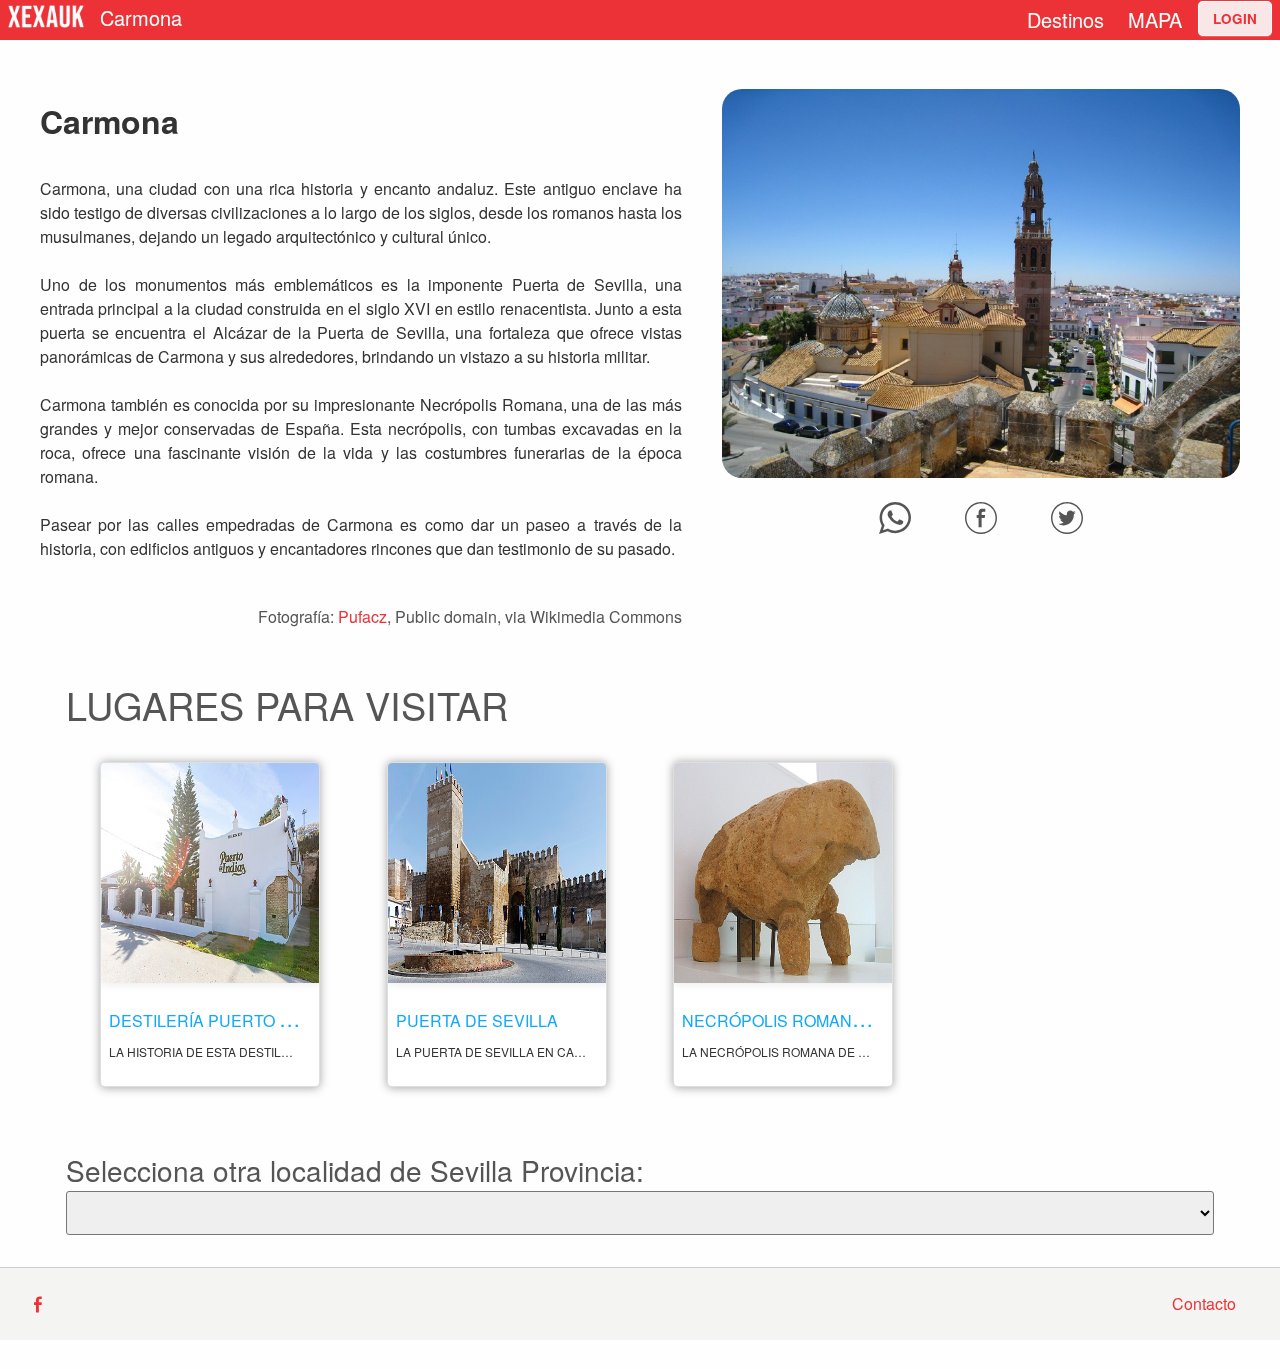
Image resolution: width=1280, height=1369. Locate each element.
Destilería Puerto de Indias (234, 1020)
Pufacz (362, 616)
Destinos (1065, 19)
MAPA (1155, 19)
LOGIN (1235, 18)
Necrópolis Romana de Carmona (829, 1020)
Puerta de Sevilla (477, 1020)
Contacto (1204, 1303)
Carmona (141, 17)
